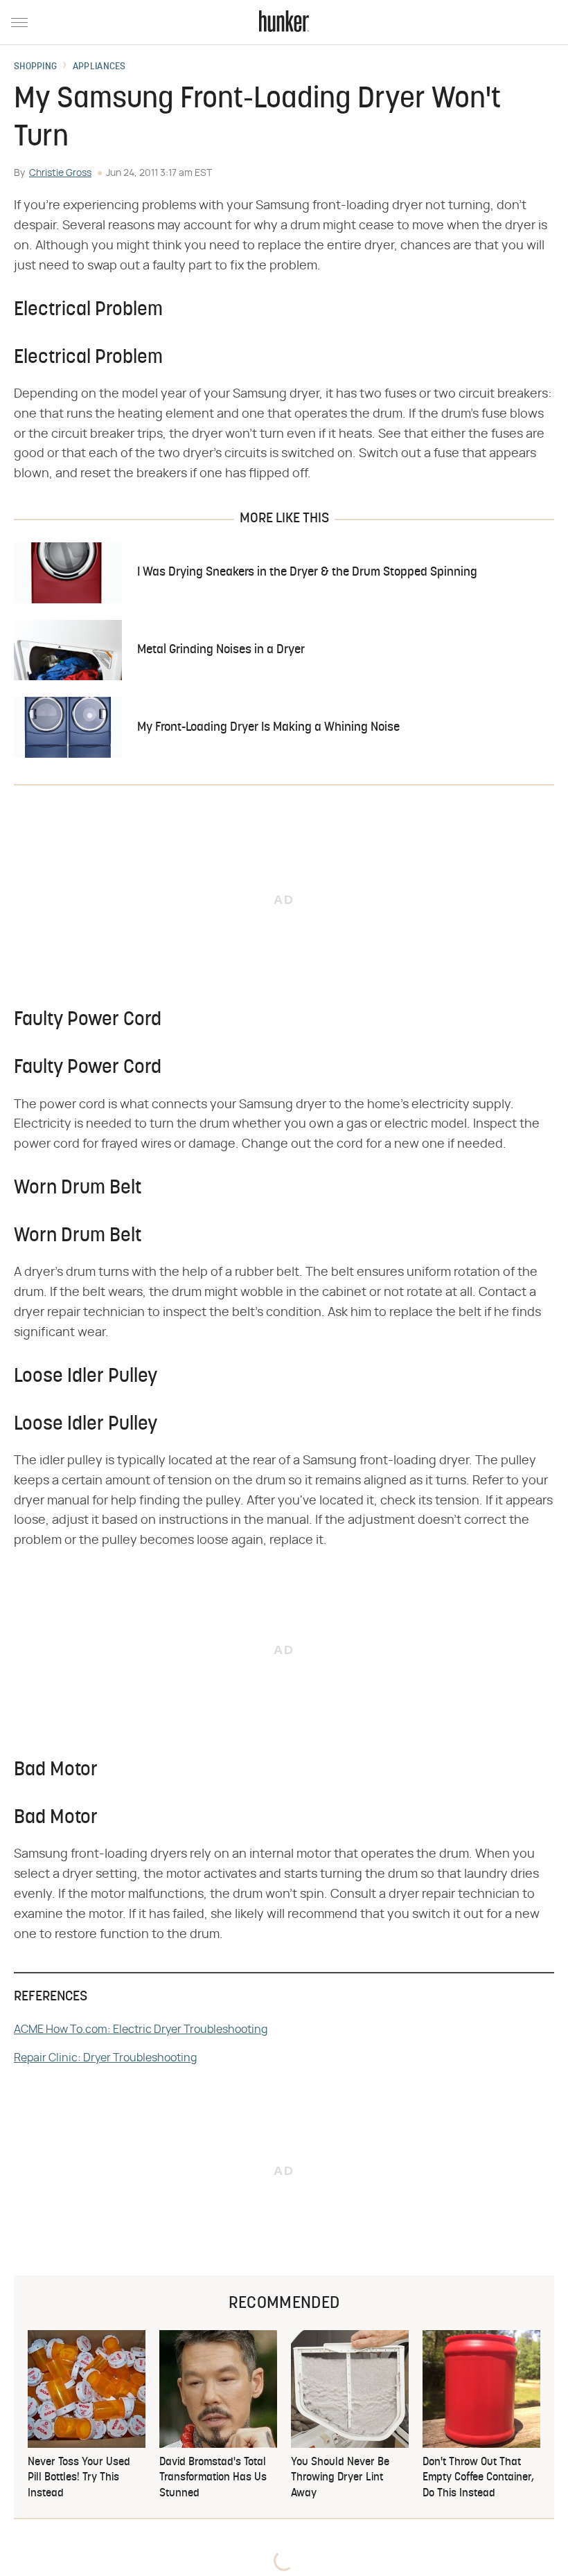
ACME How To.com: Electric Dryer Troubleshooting (141, 2029)
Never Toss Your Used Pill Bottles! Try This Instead (79, 2478)
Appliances (99, 67)
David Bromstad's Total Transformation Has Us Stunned (213, 2478)
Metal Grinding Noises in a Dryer (221, 650)
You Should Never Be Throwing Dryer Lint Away (340, 2478)
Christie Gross (60, 173)
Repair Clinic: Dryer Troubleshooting (105, 2058)
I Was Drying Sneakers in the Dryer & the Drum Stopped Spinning (307, 572)
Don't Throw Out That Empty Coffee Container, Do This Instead (478, 2478)
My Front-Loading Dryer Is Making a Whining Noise (268, 728)
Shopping (35, 67)
